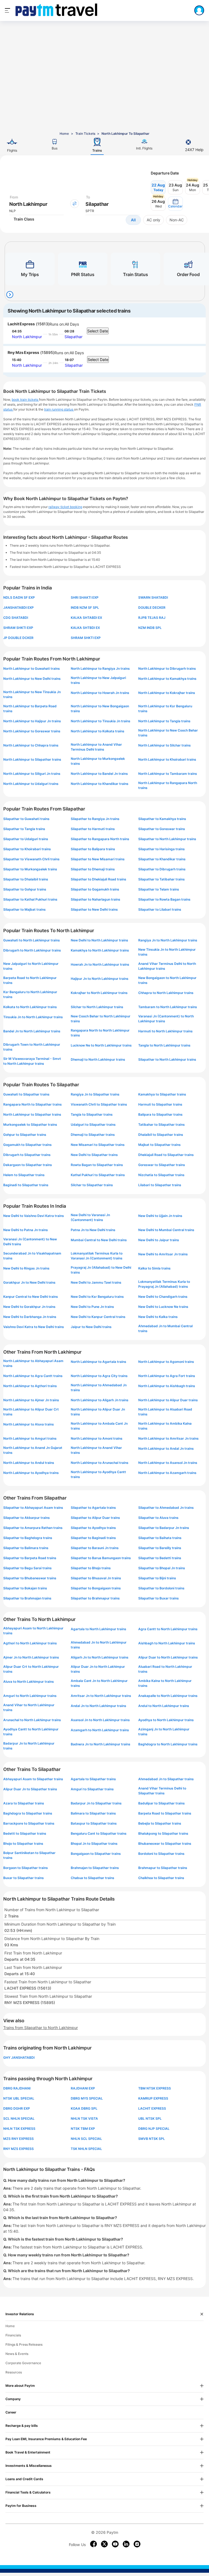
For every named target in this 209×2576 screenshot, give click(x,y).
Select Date (98, 331)
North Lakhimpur (27, 337)
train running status (59, 409)
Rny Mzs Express (23, 352)
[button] (175, 204)
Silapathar (73, 337)
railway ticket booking (65, 507)
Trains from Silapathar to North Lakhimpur (41, 2028)
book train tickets (25, 400)
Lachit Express (21, 324)
